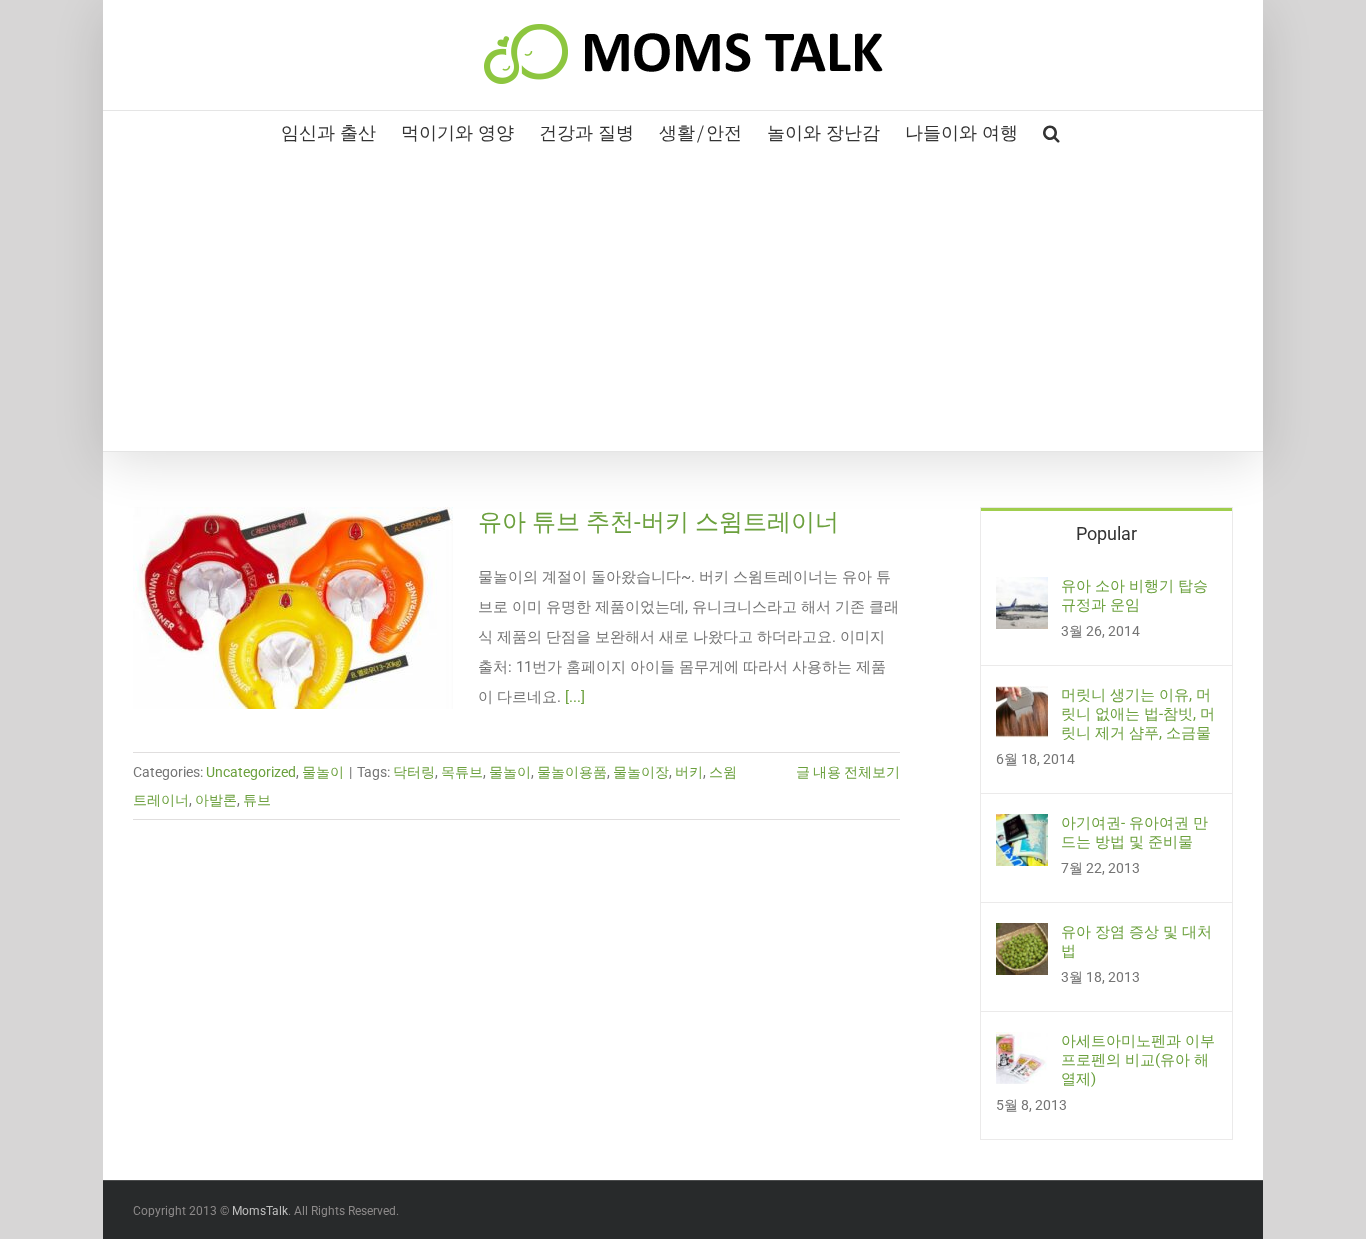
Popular (1106, 533)
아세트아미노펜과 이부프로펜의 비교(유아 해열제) (1138, 1060)
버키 (689, 772)
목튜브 (462, 772)
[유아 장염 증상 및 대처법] (1022, 938)
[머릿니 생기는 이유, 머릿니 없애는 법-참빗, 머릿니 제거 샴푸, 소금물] (1022, 701)
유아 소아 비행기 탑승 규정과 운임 (1134, 595)
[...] (575, 697)
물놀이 (323, 772)
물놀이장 (641, 772)
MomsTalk (260, 1211)
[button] (1051, 131)
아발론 (216, 800)
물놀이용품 (572, 772)
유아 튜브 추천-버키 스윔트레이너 (658, 522)
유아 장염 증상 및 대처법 (1136, 941)
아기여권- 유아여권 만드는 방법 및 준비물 (1134, 832)
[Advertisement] (683, 301)
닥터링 (414, 772)
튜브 (257, 800)
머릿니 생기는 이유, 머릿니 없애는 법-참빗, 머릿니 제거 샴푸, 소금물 (1138, 714)
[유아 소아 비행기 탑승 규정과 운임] (1022, 592)
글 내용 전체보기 (848, 772)
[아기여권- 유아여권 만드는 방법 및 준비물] (1022, 829)
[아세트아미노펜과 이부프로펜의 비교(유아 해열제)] (1022, 1047)
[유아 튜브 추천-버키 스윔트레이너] (293, 608)
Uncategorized (251, 772)
